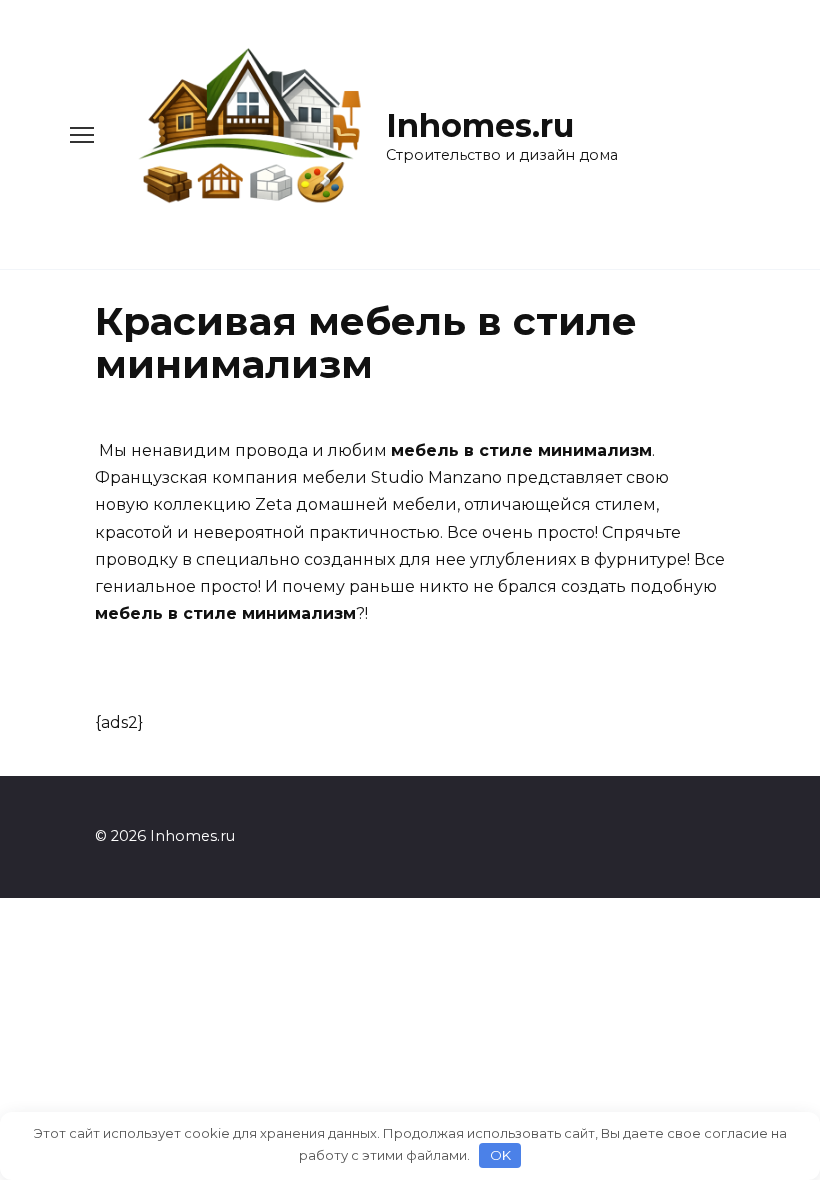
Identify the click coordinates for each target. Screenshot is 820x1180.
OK (500, 1155)
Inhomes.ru (480, 125)
